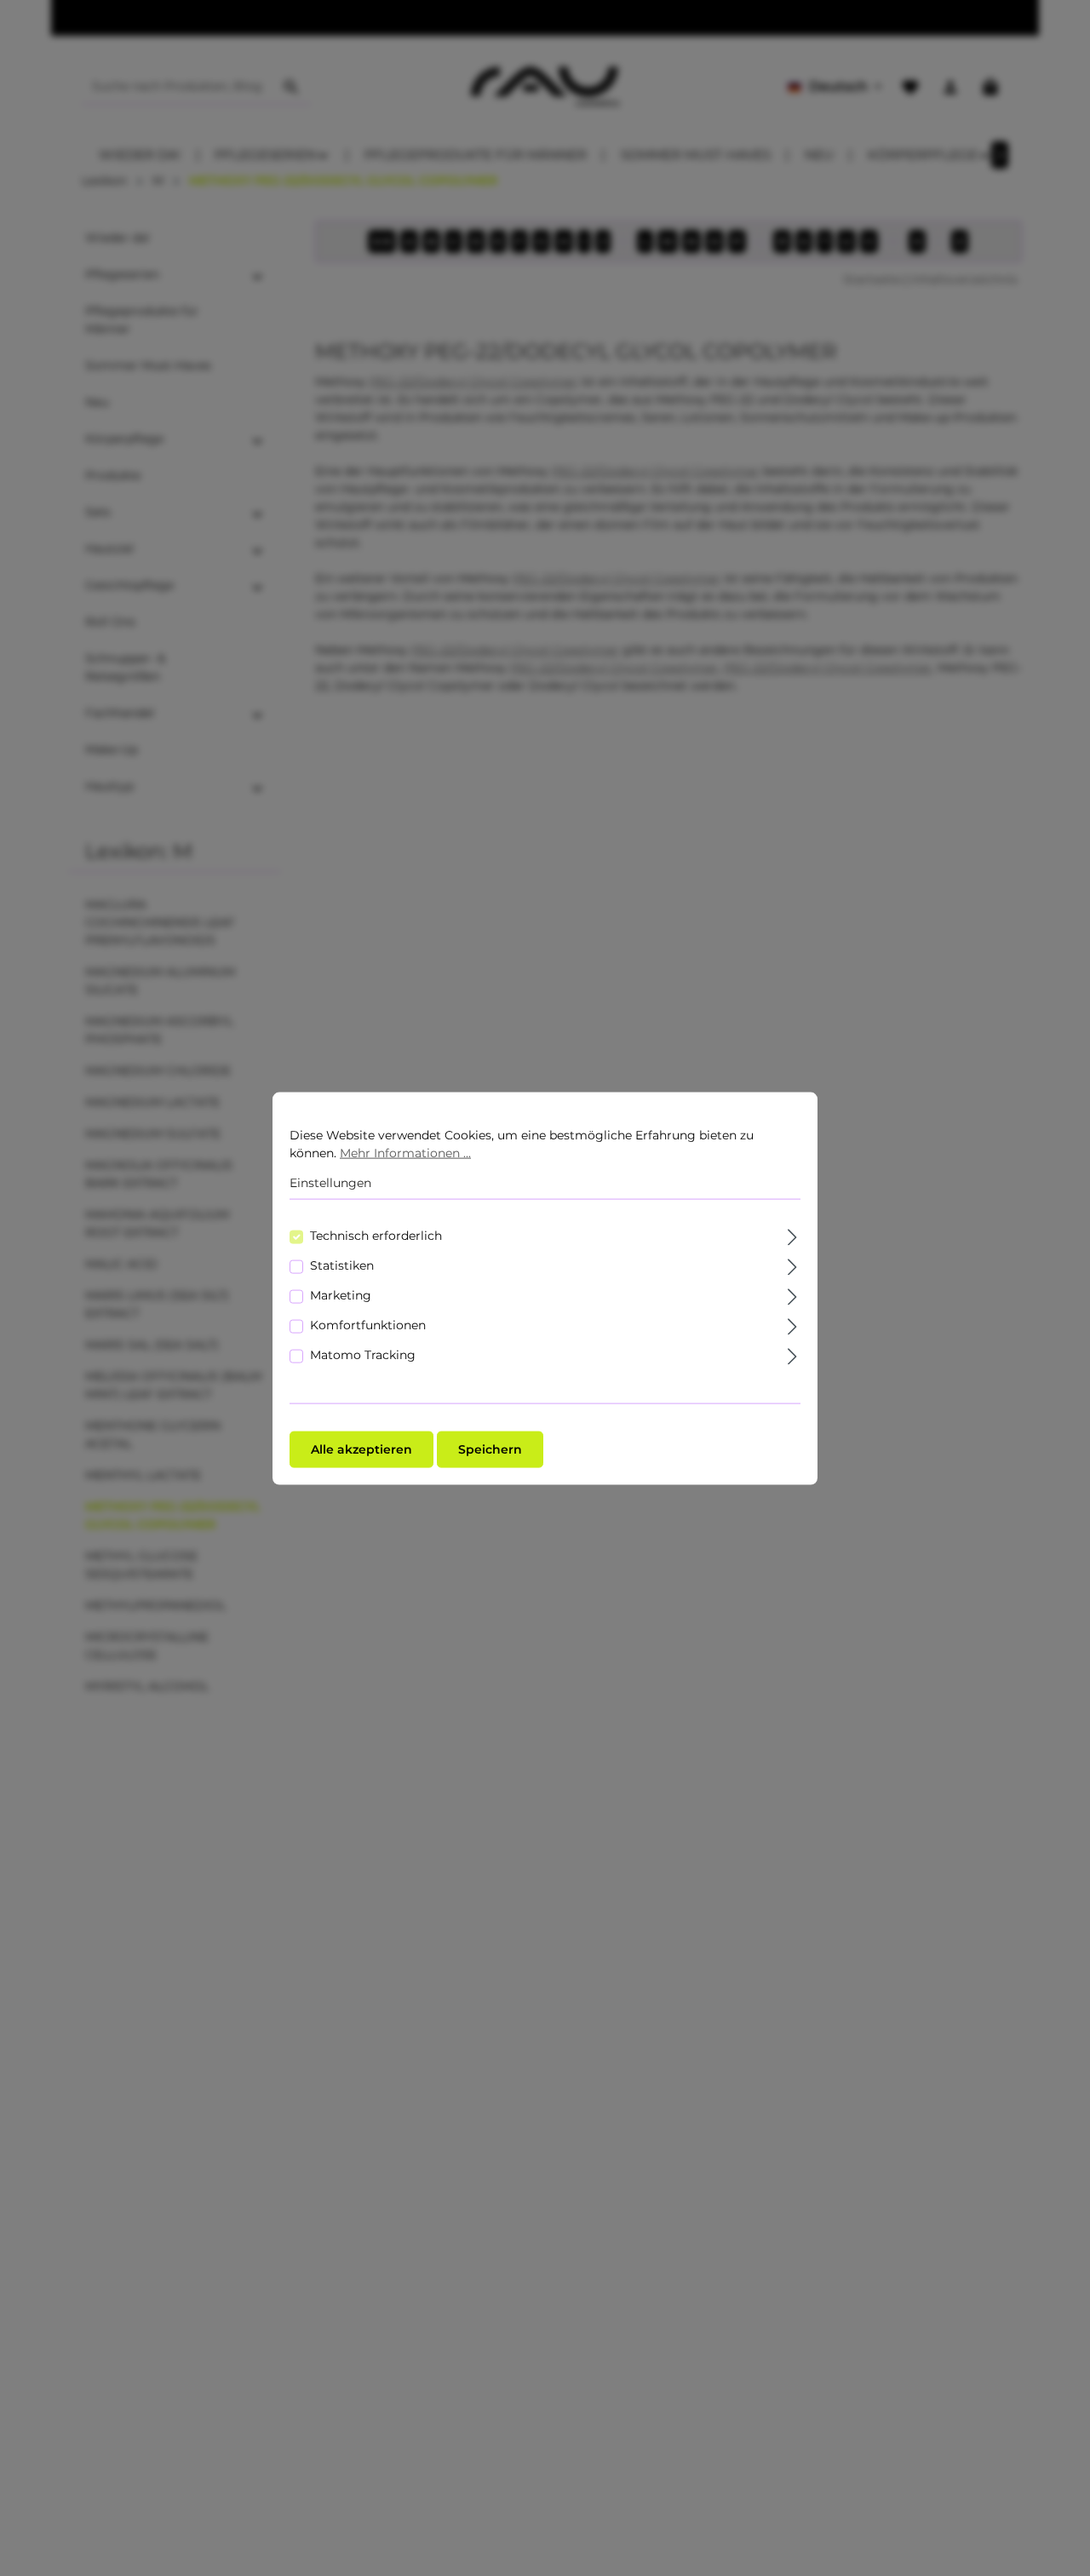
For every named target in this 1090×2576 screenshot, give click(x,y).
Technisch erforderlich (376, 1235)
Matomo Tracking (363, 1354)
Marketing (341, 1294)
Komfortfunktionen (368, 1324)
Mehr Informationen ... (405, 1152)
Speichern (490, 1449)
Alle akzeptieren (361, 1449)
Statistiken (342, 1265)
